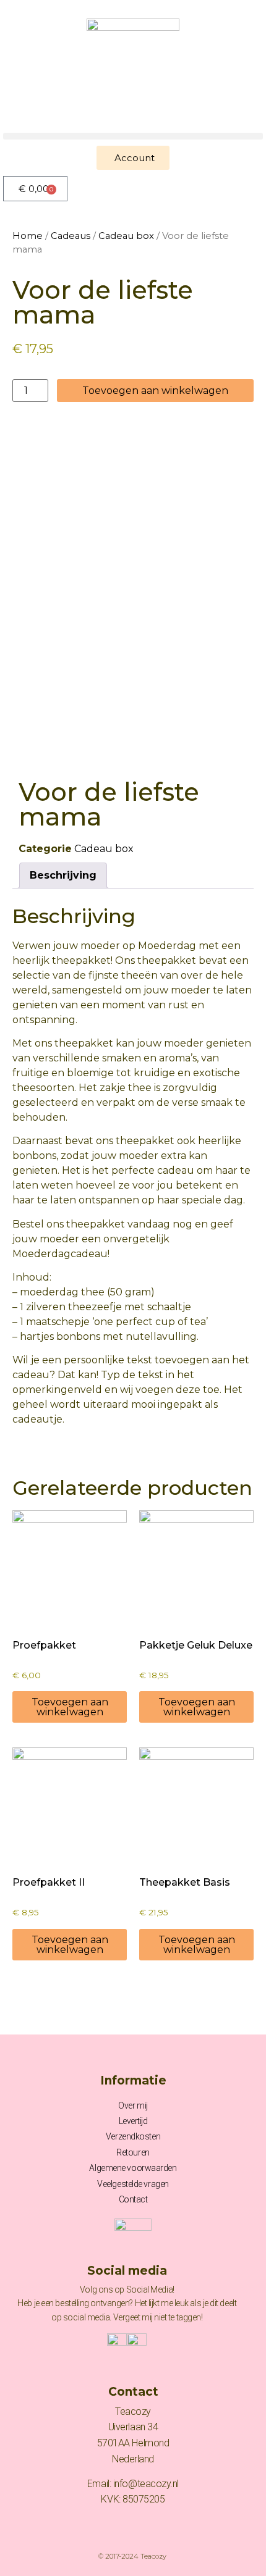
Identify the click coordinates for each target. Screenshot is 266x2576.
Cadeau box (126, 236)
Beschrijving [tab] (63, 875)
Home (28, 236)
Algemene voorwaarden (133, 2168)
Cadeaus (71, 236)
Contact (133, 2199)
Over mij (133, 2106)
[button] (133, 136)
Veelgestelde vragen (133, 2184)
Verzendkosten (133, 2136)
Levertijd (133, 2121)
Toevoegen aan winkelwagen (155, 391)
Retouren (133, 2152)
